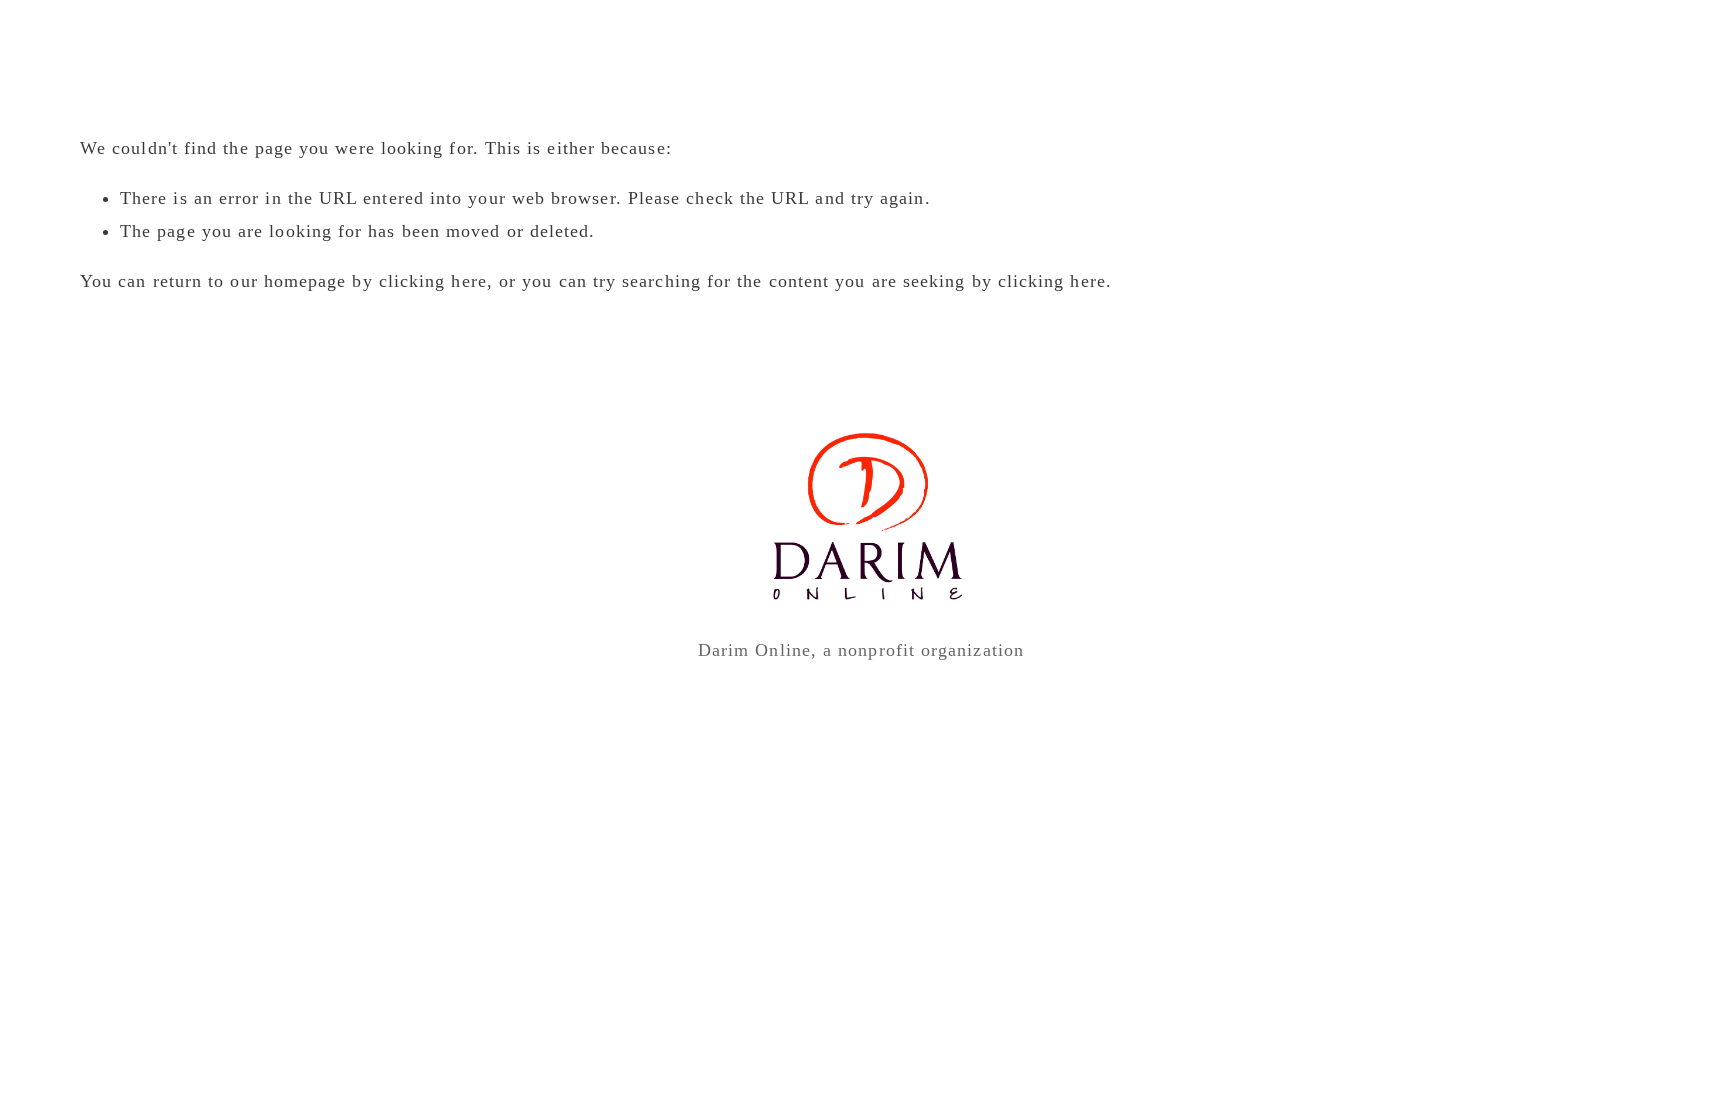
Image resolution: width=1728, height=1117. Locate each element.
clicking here (433, 281)
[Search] (88, 40)
